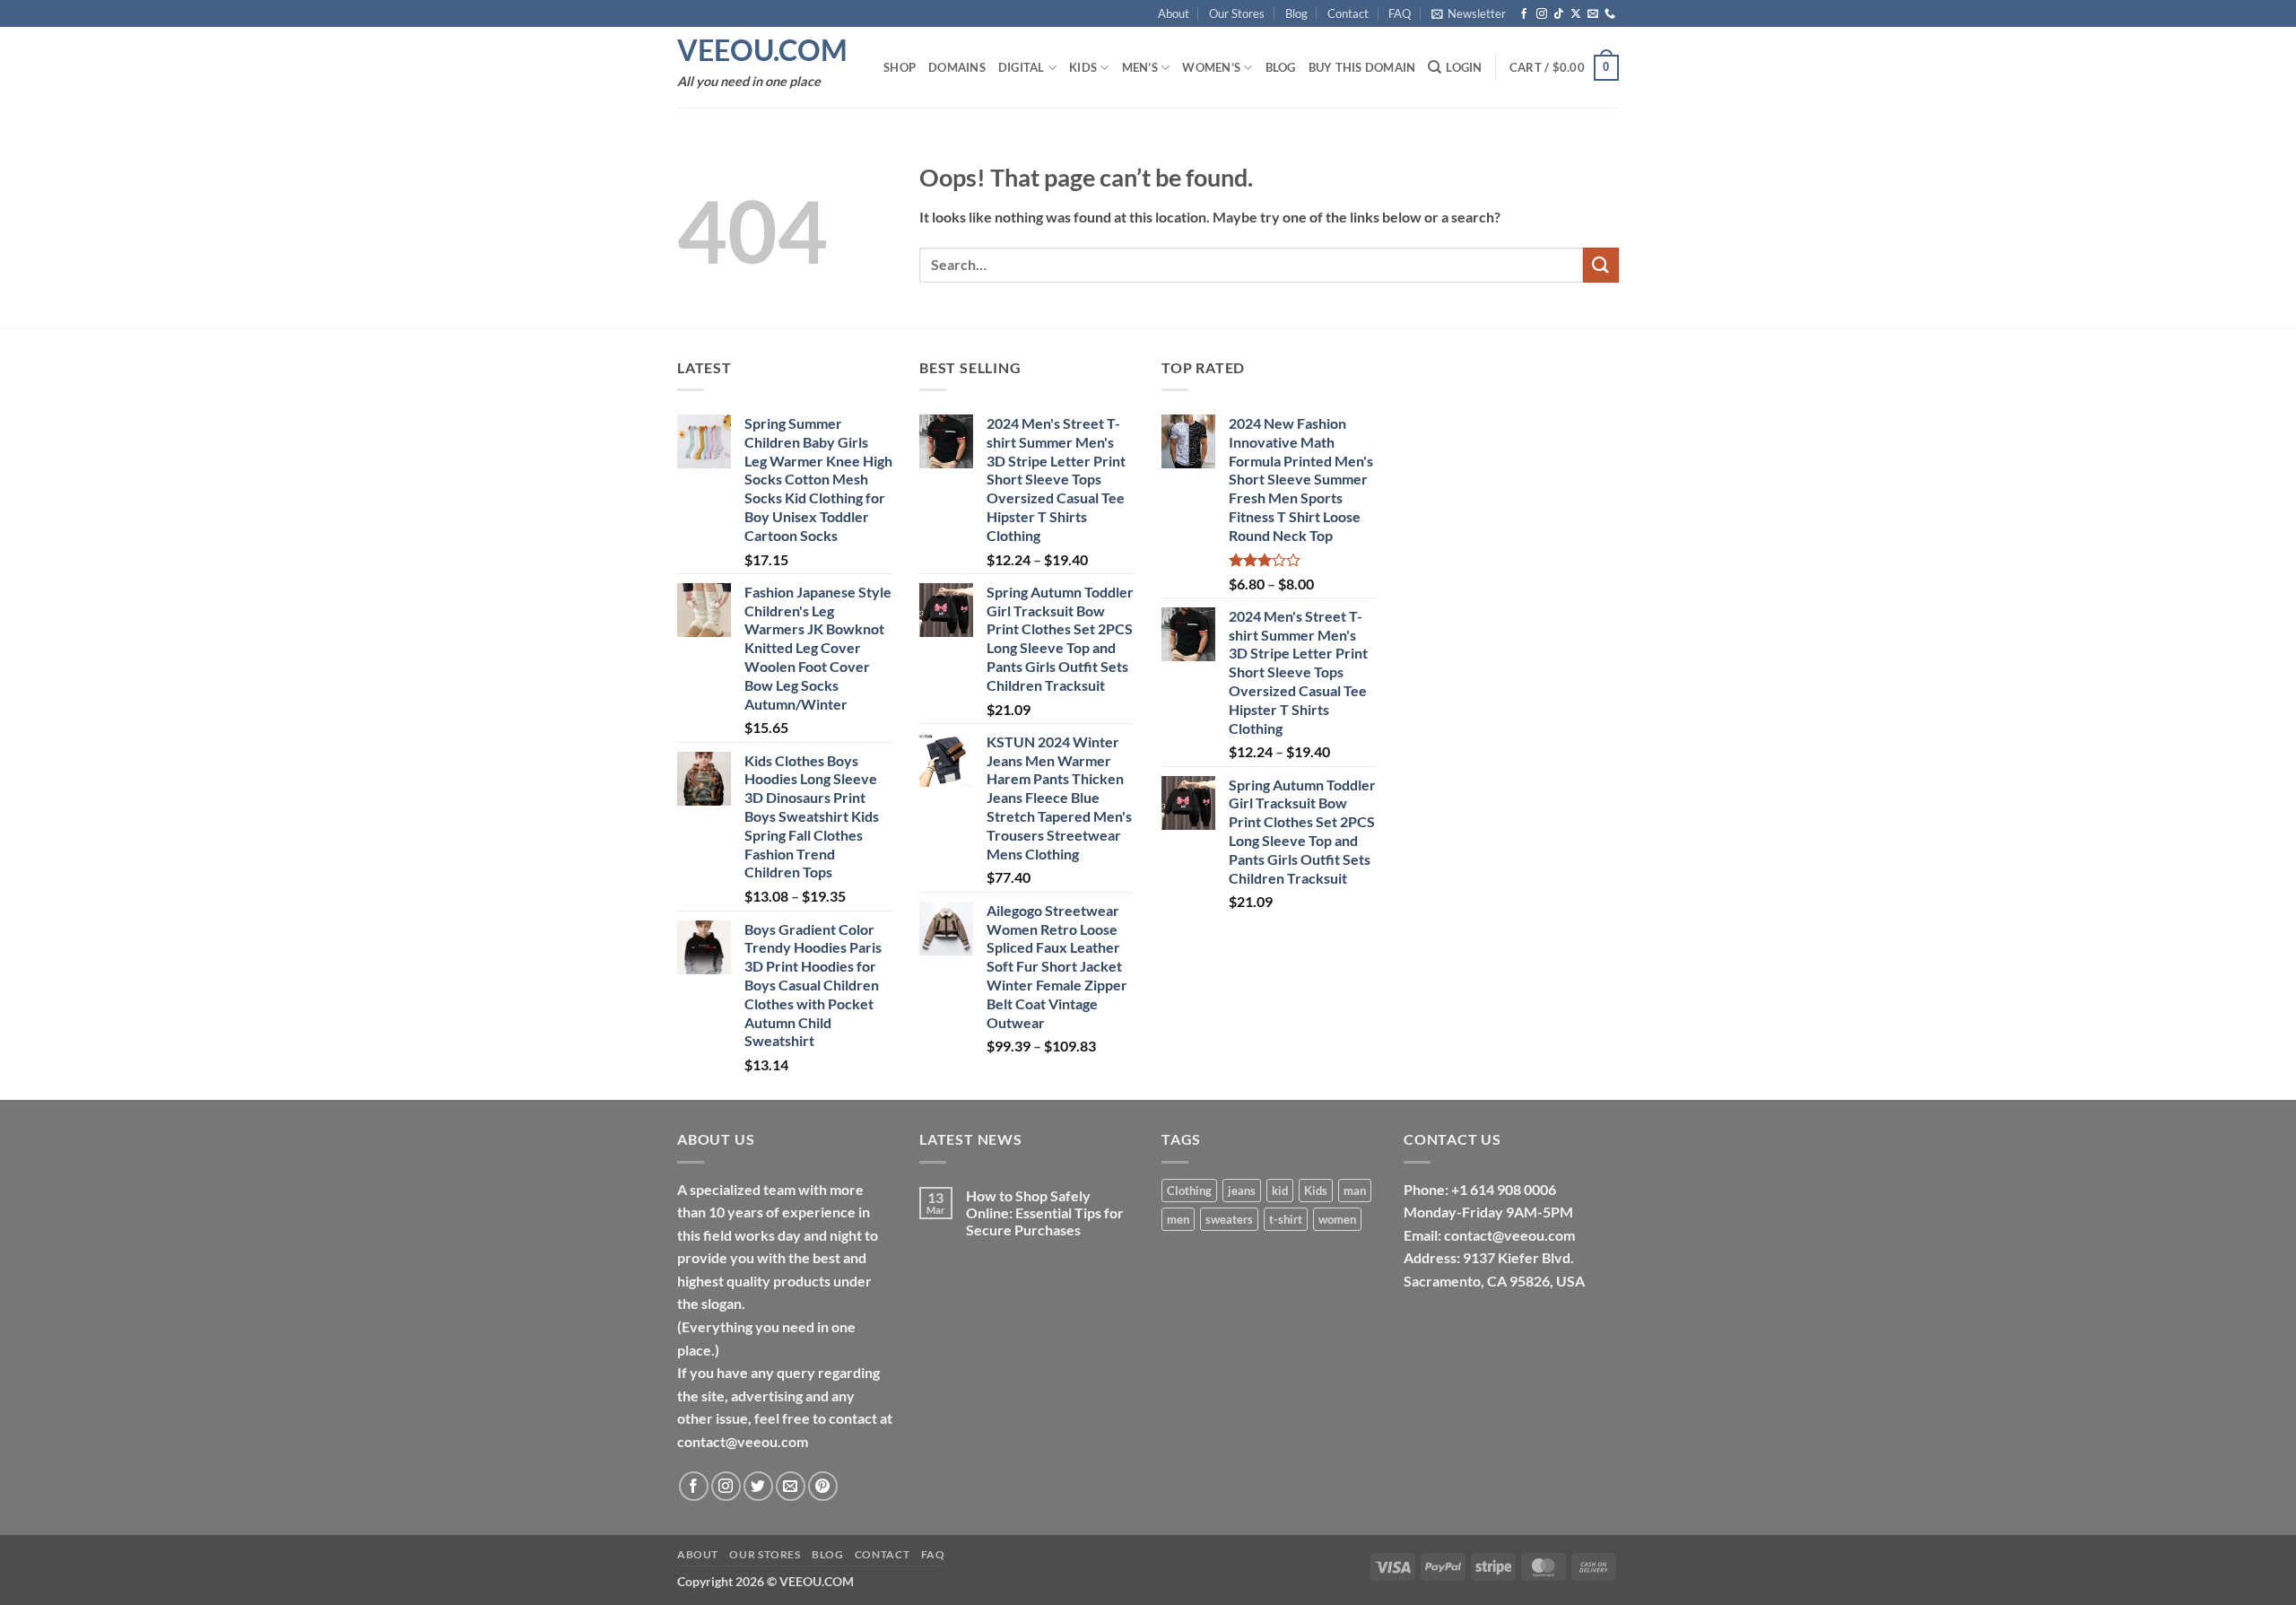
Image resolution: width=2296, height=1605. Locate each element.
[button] (1469, 13)
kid (1280, 1191)
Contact (1348, 13)
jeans (1242, 1191)
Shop (900, 67)
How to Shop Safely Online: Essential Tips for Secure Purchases (1045, 1212)
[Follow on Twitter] (758, 1486)
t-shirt (1286, 1219)
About (1174, 13)
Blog (1296, 13)
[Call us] (1610, 14)
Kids (1083, 67)
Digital (1022, 67)
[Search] (1435, 67)
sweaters (1229, 1219)
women (1337, 1219)
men (1178, 1219)
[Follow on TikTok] (1559, 14)
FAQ (1400, 13)
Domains (957, 67)
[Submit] (1601, 265)
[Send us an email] (1593, 14)
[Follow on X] (1576, 14)
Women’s (1211, 67)
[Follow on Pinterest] (823, 1486)
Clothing (1189, 1191)
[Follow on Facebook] (1524, 14)
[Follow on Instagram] (1542, 14)
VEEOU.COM (762, 50)
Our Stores (1237, 13)
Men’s (1140, 67)
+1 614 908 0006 (1504, 1189)
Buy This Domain (1362, 67)
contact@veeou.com (1509, 1235)
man (1355, 1191)
